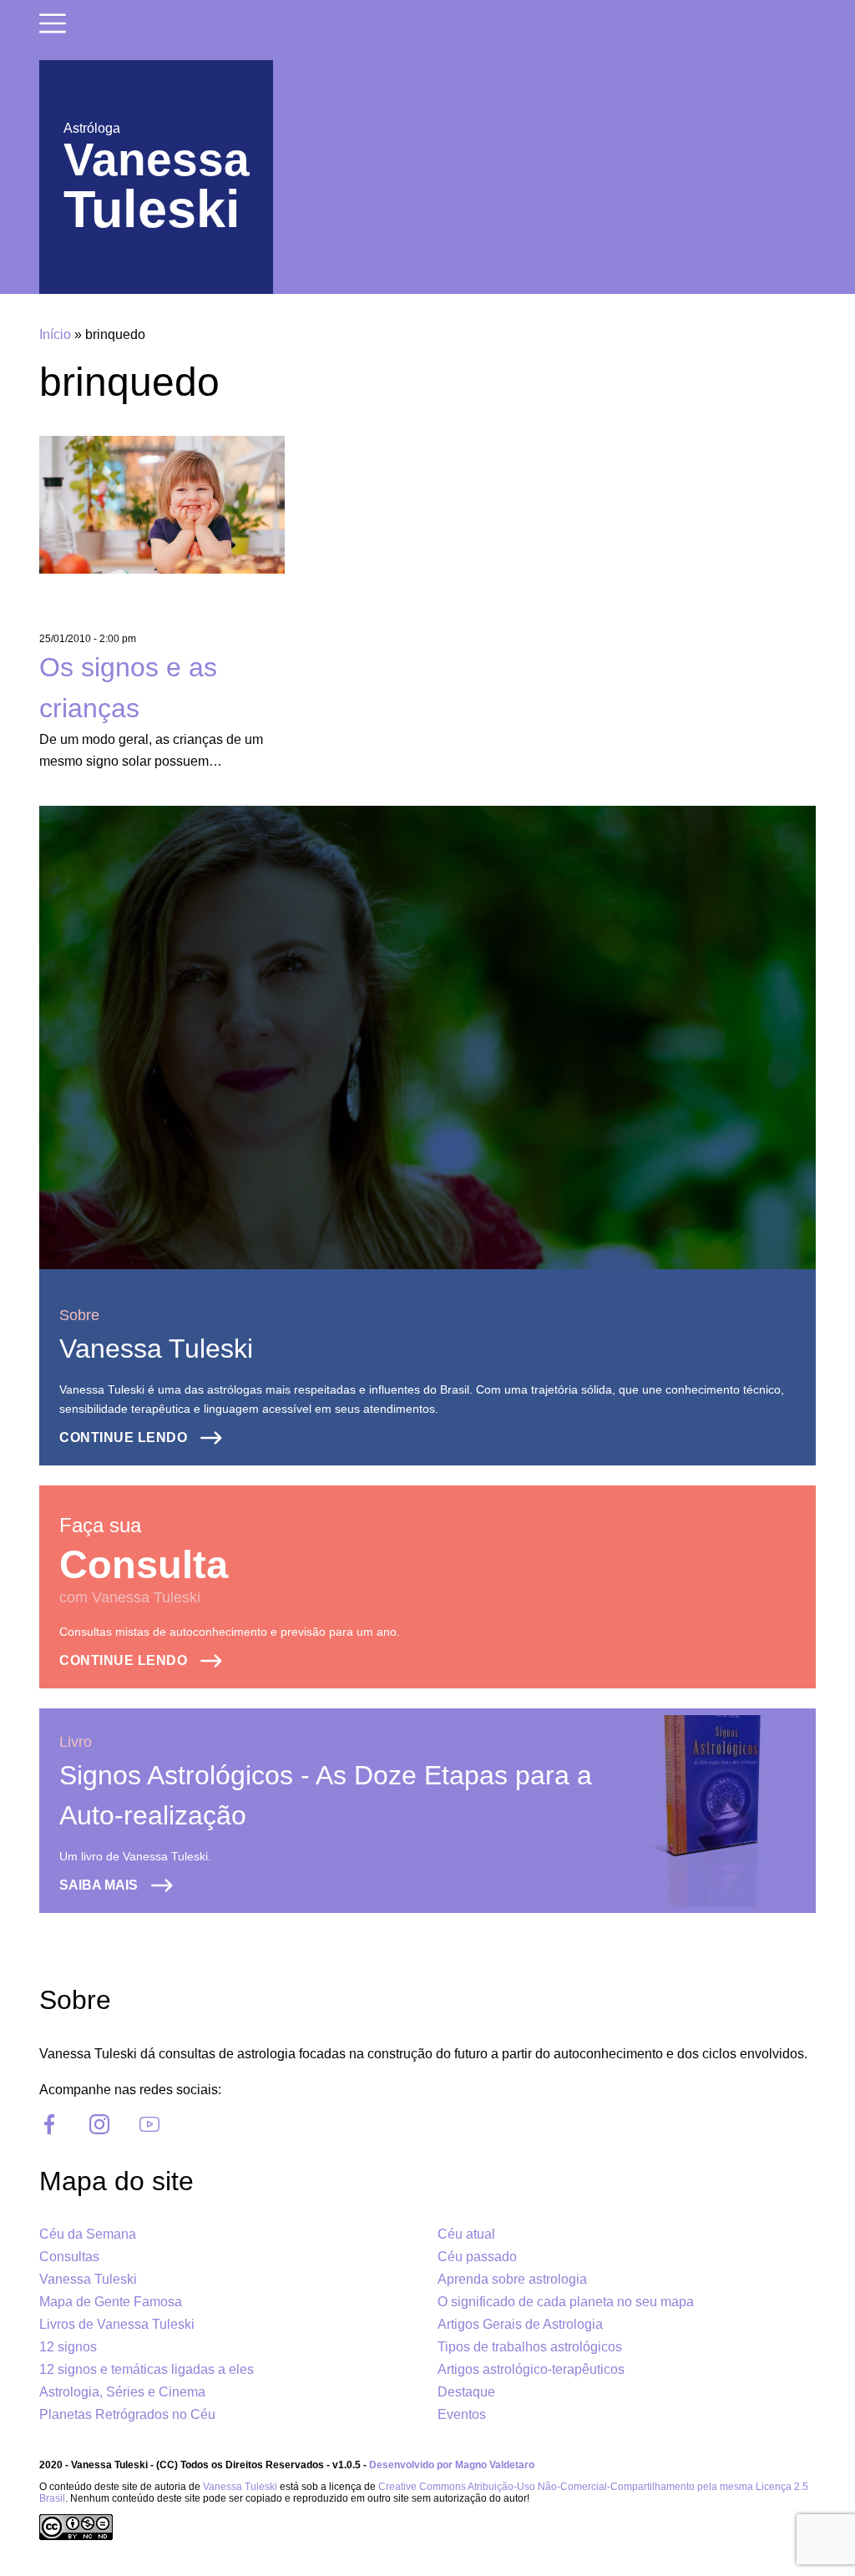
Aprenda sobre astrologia (512, 2279)
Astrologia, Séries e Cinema (122, 2392)
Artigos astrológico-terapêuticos (531, 2369)
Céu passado (477, 2257)
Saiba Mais (99, 1885)
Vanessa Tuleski (156, 1349)
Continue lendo (123, 1437)
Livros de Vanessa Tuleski (117, 2324)
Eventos (462, 2414)
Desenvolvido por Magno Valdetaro (452, 2465)
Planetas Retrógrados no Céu (127, 2414)
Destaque (466, 2392)
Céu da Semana (88, 2234)
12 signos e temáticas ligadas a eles (147, 2369)
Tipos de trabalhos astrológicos (530, 2347)
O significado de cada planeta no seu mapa (566, 2302)
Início (55, 334)
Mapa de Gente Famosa (111, 2302)
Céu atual (466, 2234)
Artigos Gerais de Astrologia (520, 2324)
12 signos (68, 2347)
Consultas (69, 2257)
